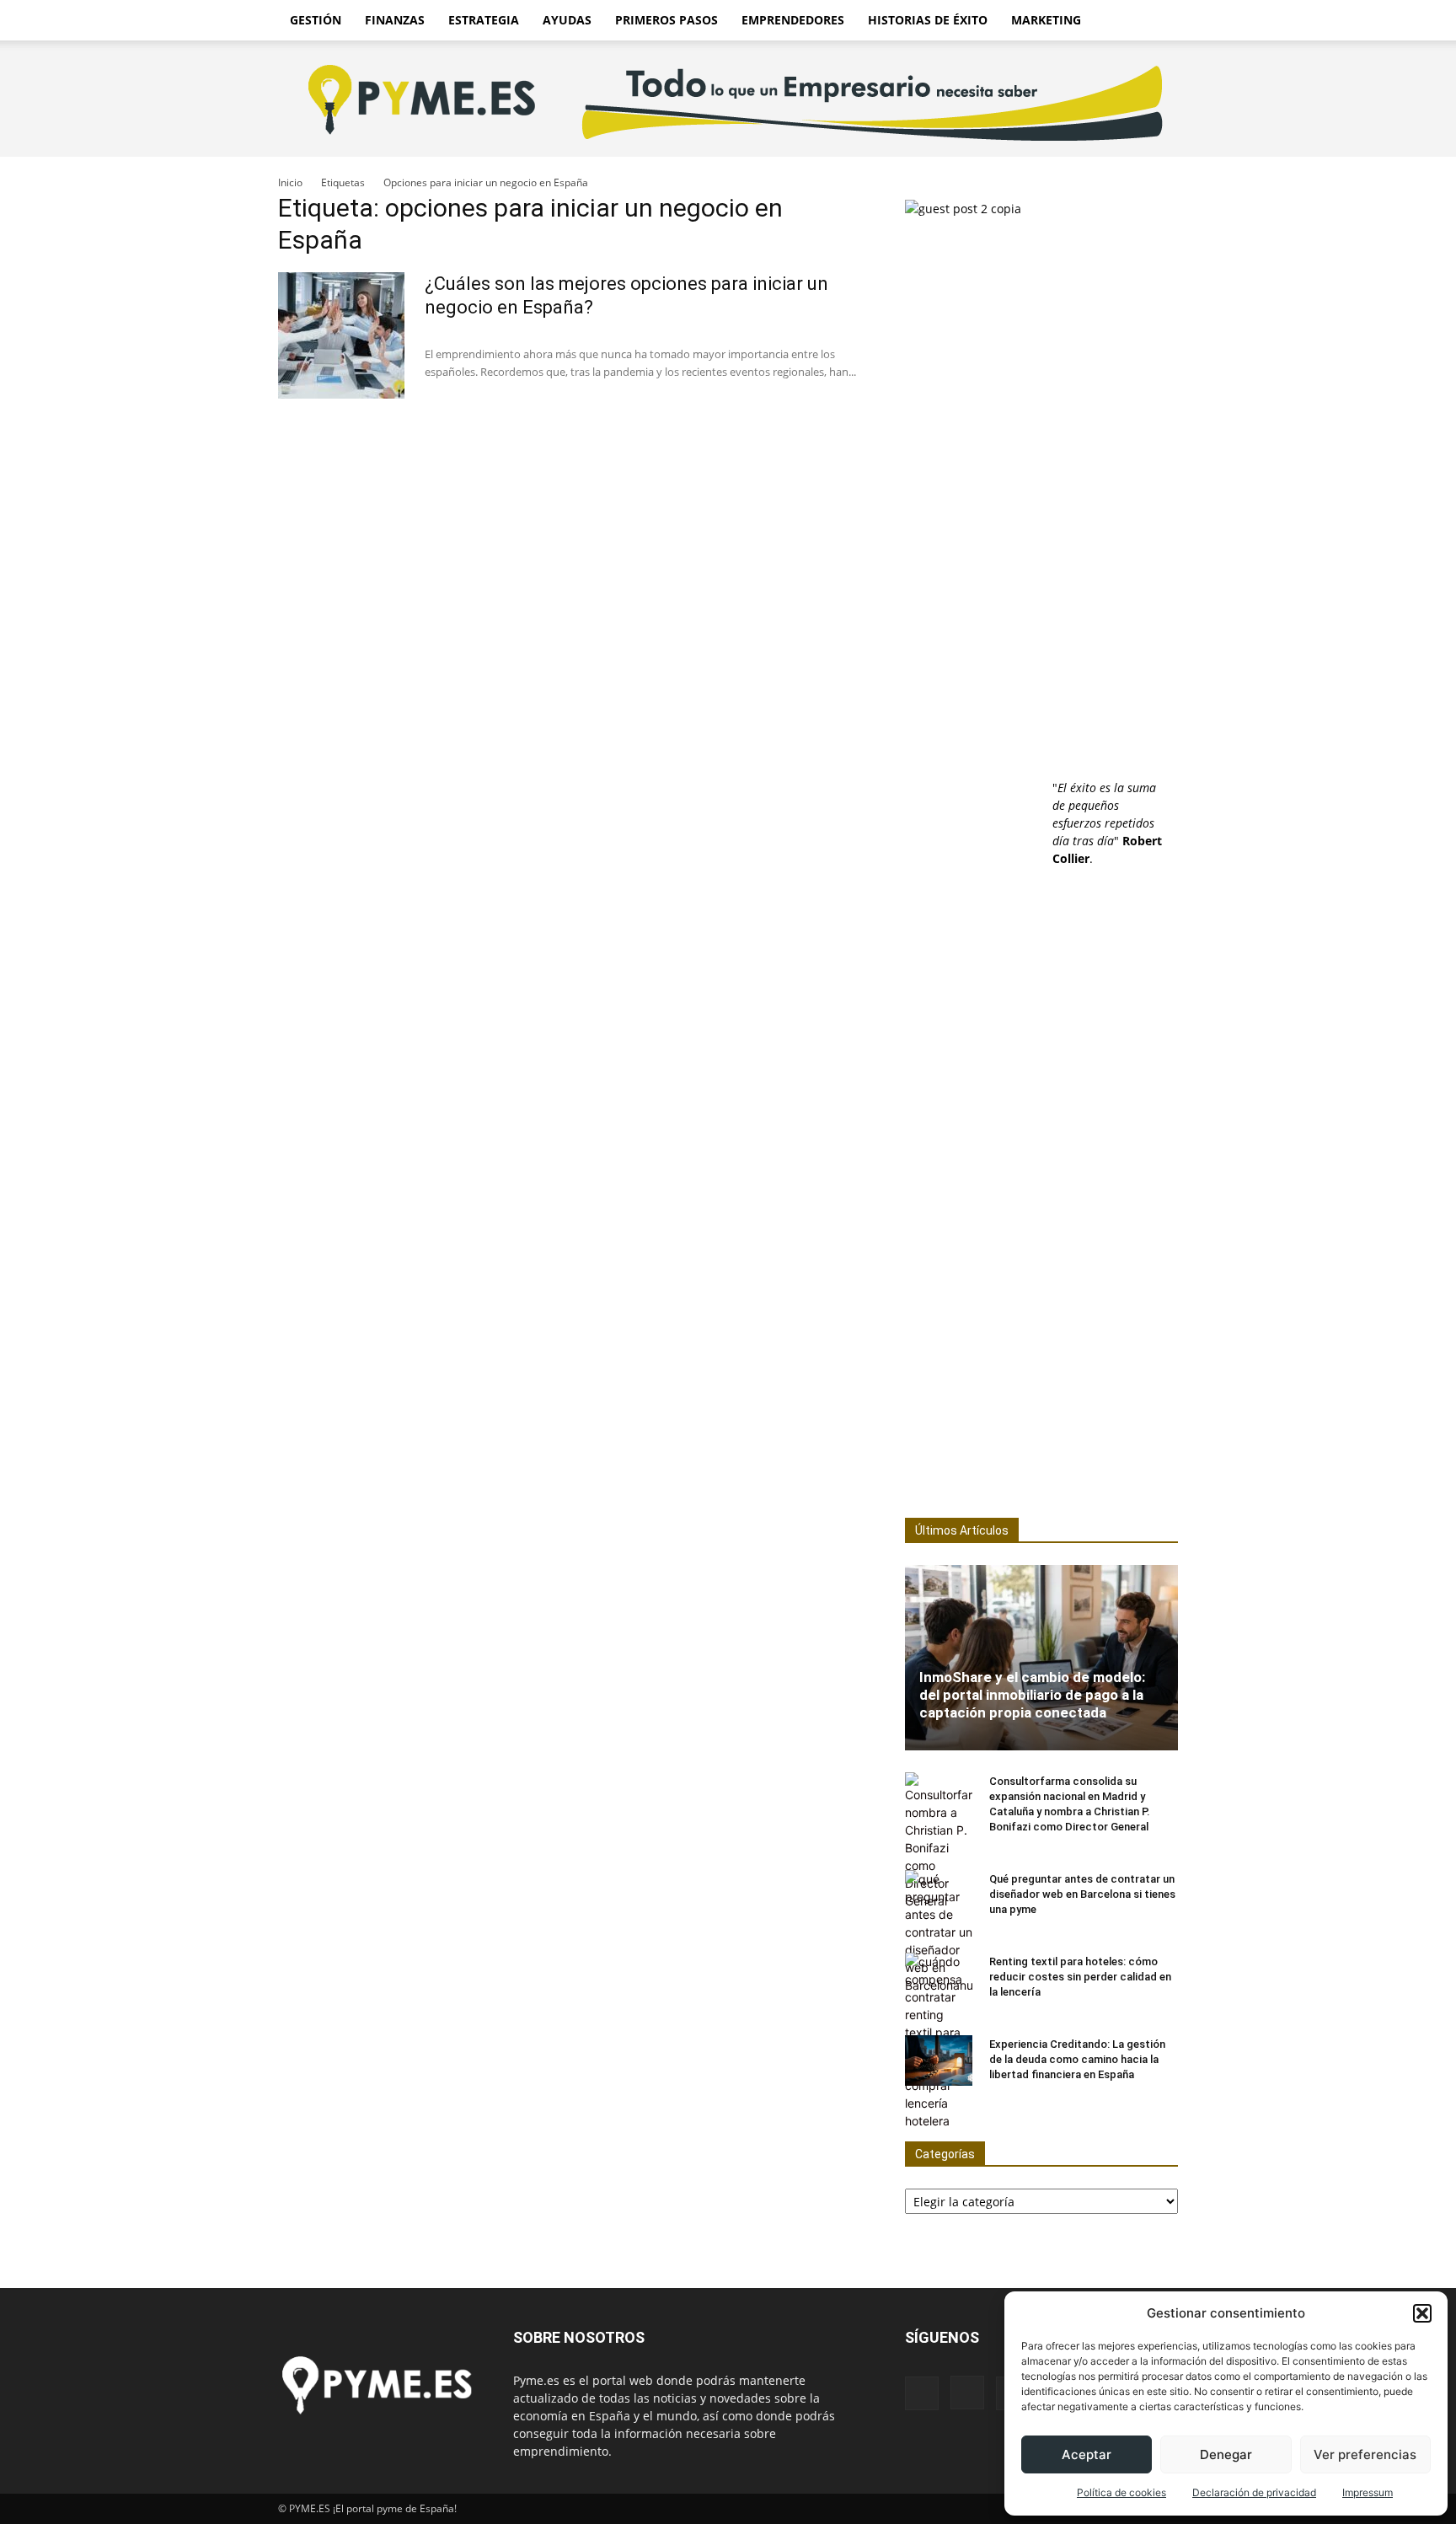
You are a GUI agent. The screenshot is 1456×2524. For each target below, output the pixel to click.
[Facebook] (922, 2393)
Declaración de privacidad (1254, 2492)
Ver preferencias (1365, 2454)
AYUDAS (567, 20)
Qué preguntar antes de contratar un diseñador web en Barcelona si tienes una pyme (1082, 1894)
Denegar (1226, 2454)
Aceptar (1087, 2454)
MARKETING (1046, 20)
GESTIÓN (316, 20)
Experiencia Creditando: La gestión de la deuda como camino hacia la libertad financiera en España (1077, 2059)
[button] (1422, 2313)
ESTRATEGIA (484, 20)
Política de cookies (1121, 2492)
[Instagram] (967, 2393)
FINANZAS (395, 20)
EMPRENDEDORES (793, 20)
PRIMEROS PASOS (666, 20)
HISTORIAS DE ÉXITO (928, 20)
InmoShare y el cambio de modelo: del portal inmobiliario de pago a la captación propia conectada (1032, 1695)
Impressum (1368, 2492)
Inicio (290, 182)
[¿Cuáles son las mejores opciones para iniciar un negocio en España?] (341, 335)
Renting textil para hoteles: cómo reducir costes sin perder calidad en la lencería (1080, 1977)
